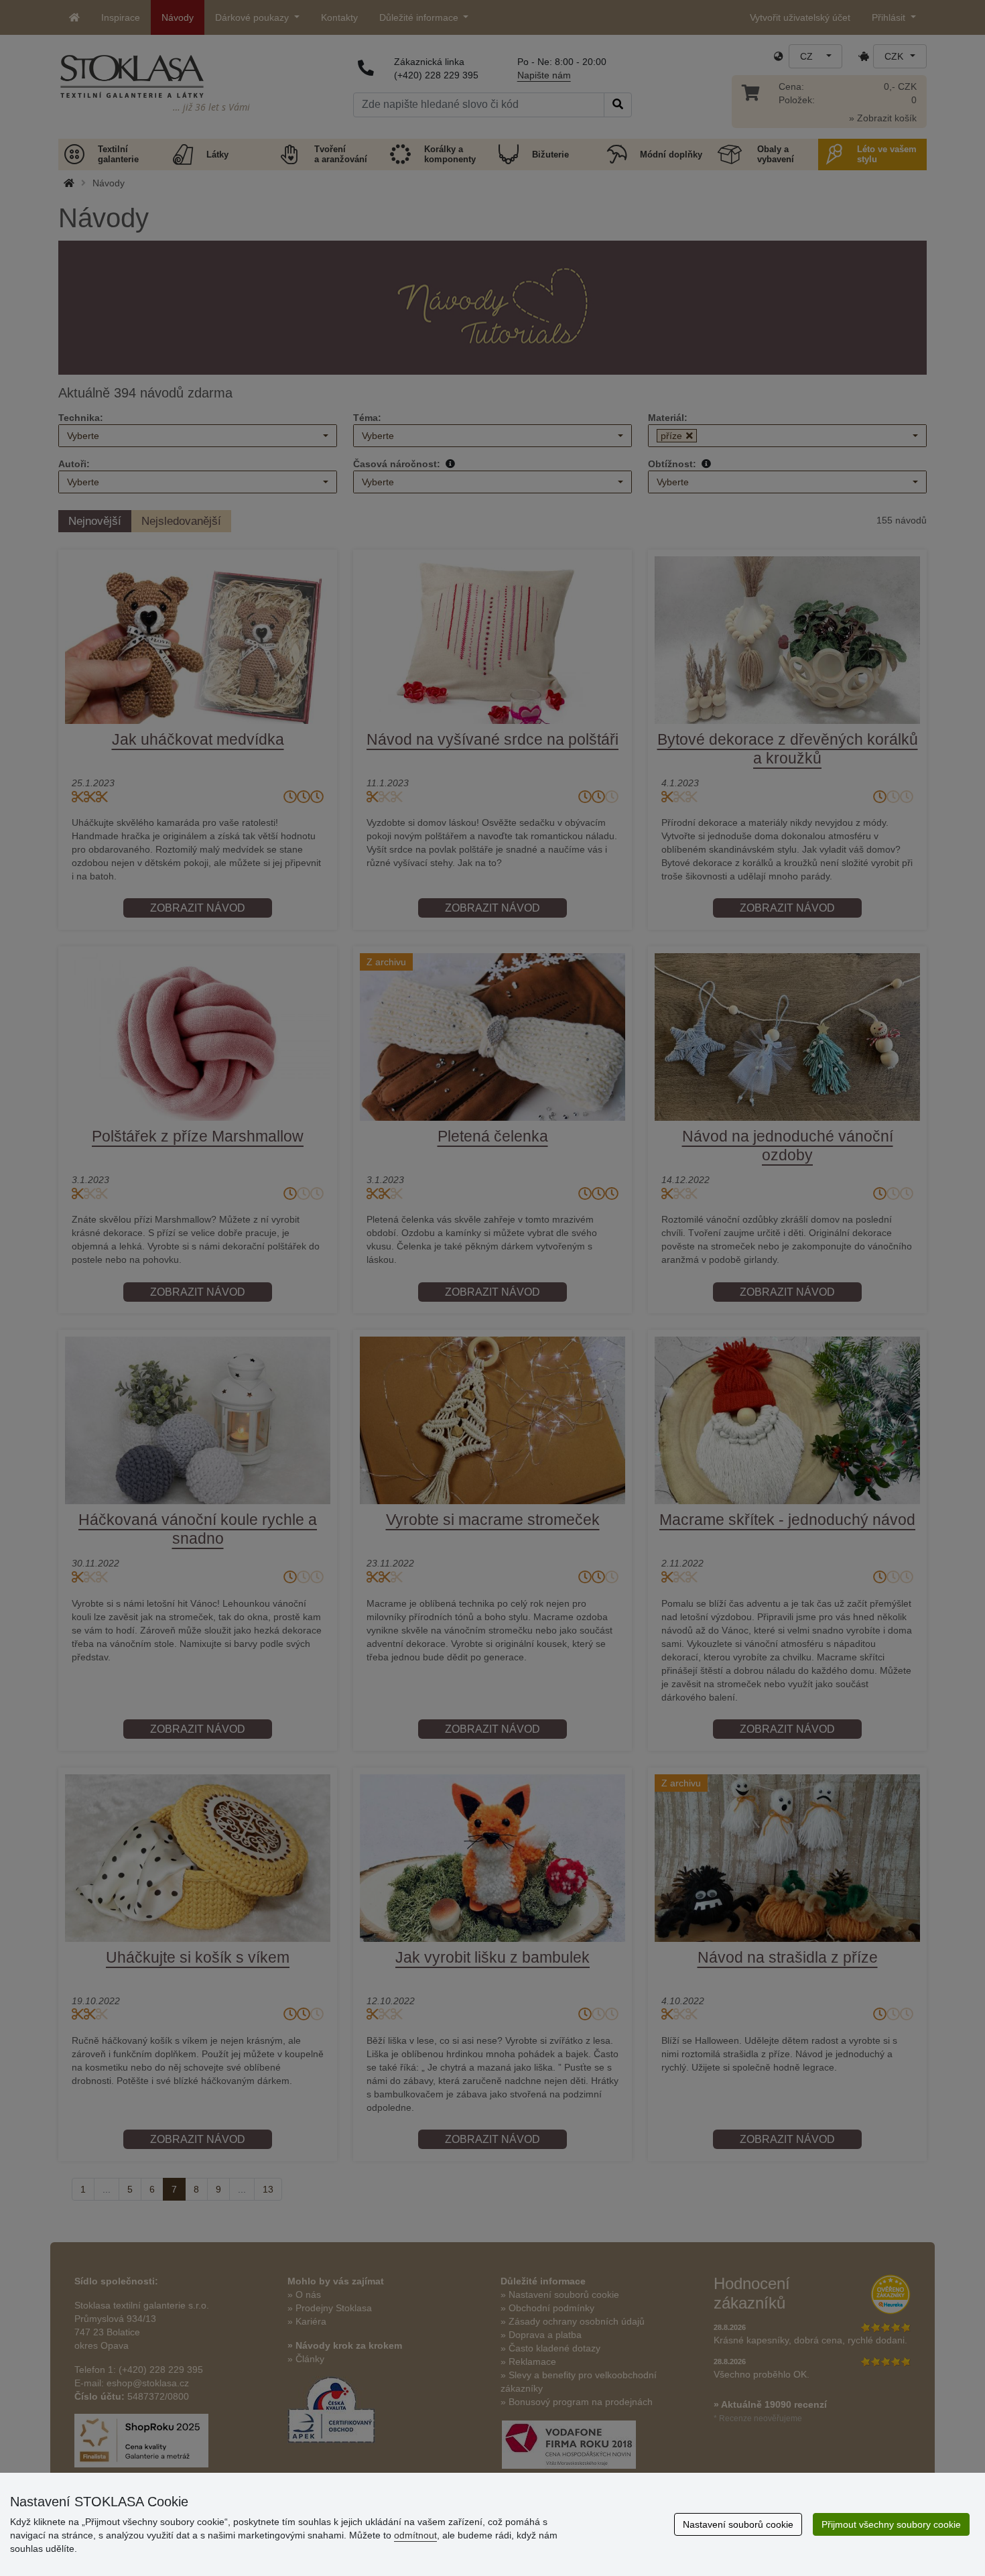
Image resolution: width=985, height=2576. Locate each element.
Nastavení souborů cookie (738, 2524)
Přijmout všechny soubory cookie (891, 2524)
